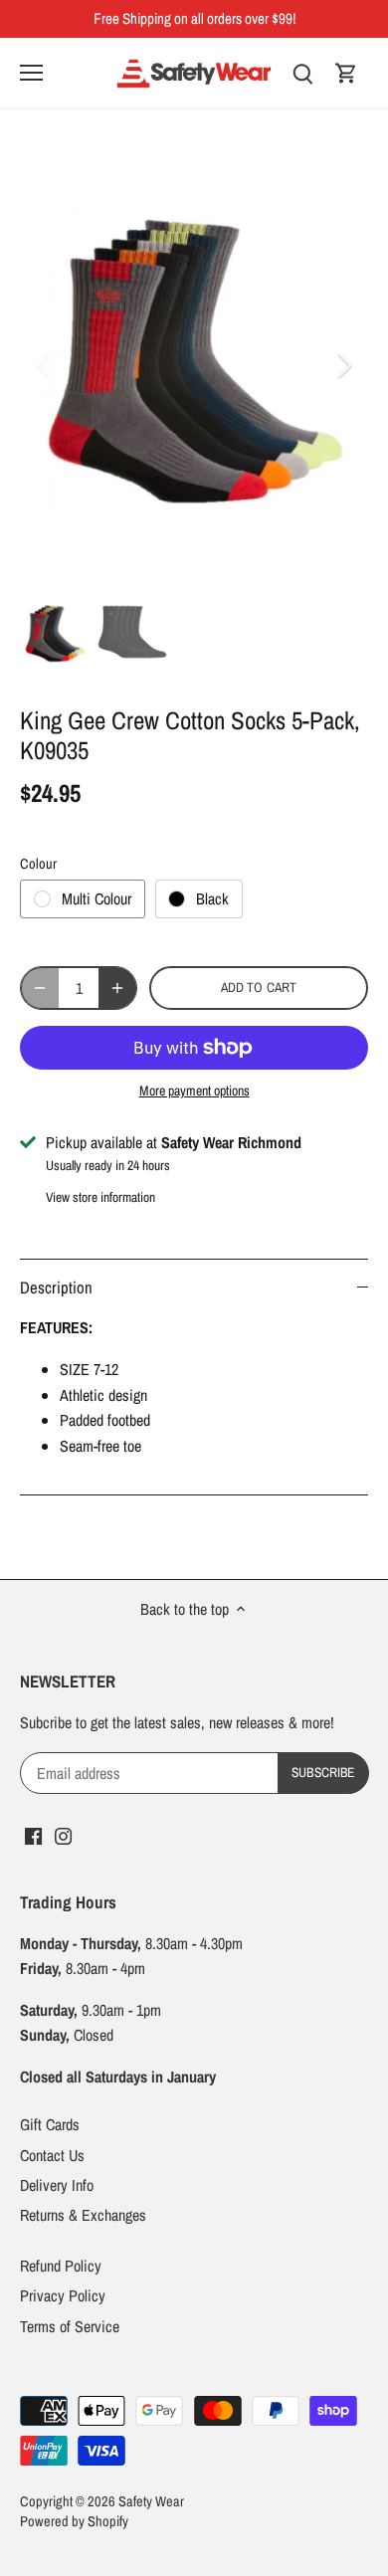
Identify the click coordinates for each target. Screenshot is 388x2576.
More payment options (194, 1091)
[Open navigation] (31, 73)
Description (56, 1288)
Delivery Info (57, 2185)
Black (212, 898)
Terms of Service (70, 2326)
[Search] (302, 72)
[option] (194, 365)
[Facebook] (33, 1834)
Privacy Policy (63, 2295)
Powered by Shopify (74, 2521)
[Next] (343, 365)
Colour (38, 863)
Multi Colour (97, 898)
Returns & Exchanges (83, 2215)
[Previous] (45, 365)
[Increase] (117, 988)
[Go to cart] (346, 72)
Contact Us (52, 2155)
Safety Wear (151, 2501)
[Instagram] (63, 1834)
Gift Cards (50, 2124)
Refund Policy (61, 2266)
